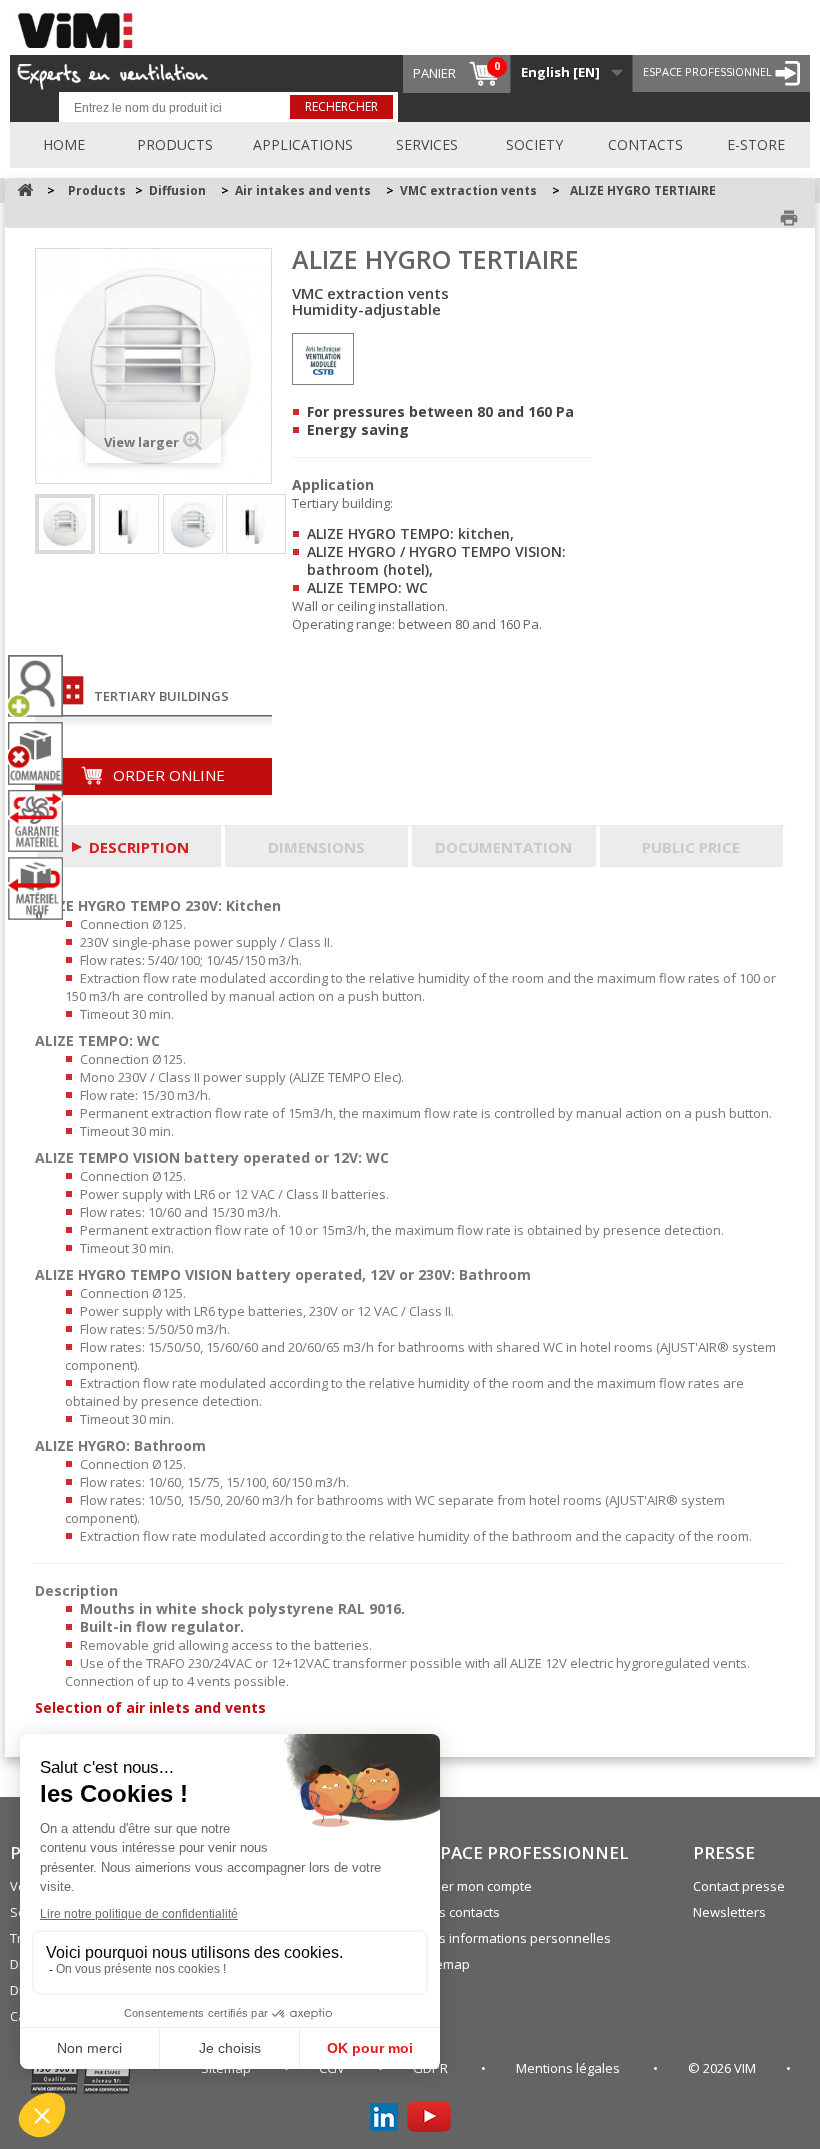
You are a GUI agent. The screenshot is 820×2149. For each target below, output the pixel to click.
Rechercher (341, 106)
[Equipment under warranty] (43, 821)
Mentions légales (569, 2068)
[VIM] (80, 27)
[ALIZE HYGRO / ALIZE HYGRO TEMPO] (65, 524)
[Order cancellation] (43, 753)
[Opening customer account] (43, 686)
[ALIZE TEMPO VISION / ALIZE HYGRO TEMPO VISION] (193, 524)
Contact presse (739, 1886)
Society (534, 144)
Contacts (645, 144)
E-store (756, 144)
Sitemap (445, 1964)
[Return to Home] (25, 190)
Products (175, 144)
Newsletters (729, 1912)
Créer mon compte (476, 1886)
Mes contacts (460, 1912)
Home (64, 144)
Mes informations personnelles (515, 1938)
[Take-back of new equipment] (43, 888)
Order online (167, 775)
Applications (303, 144)
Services (427, 144)
